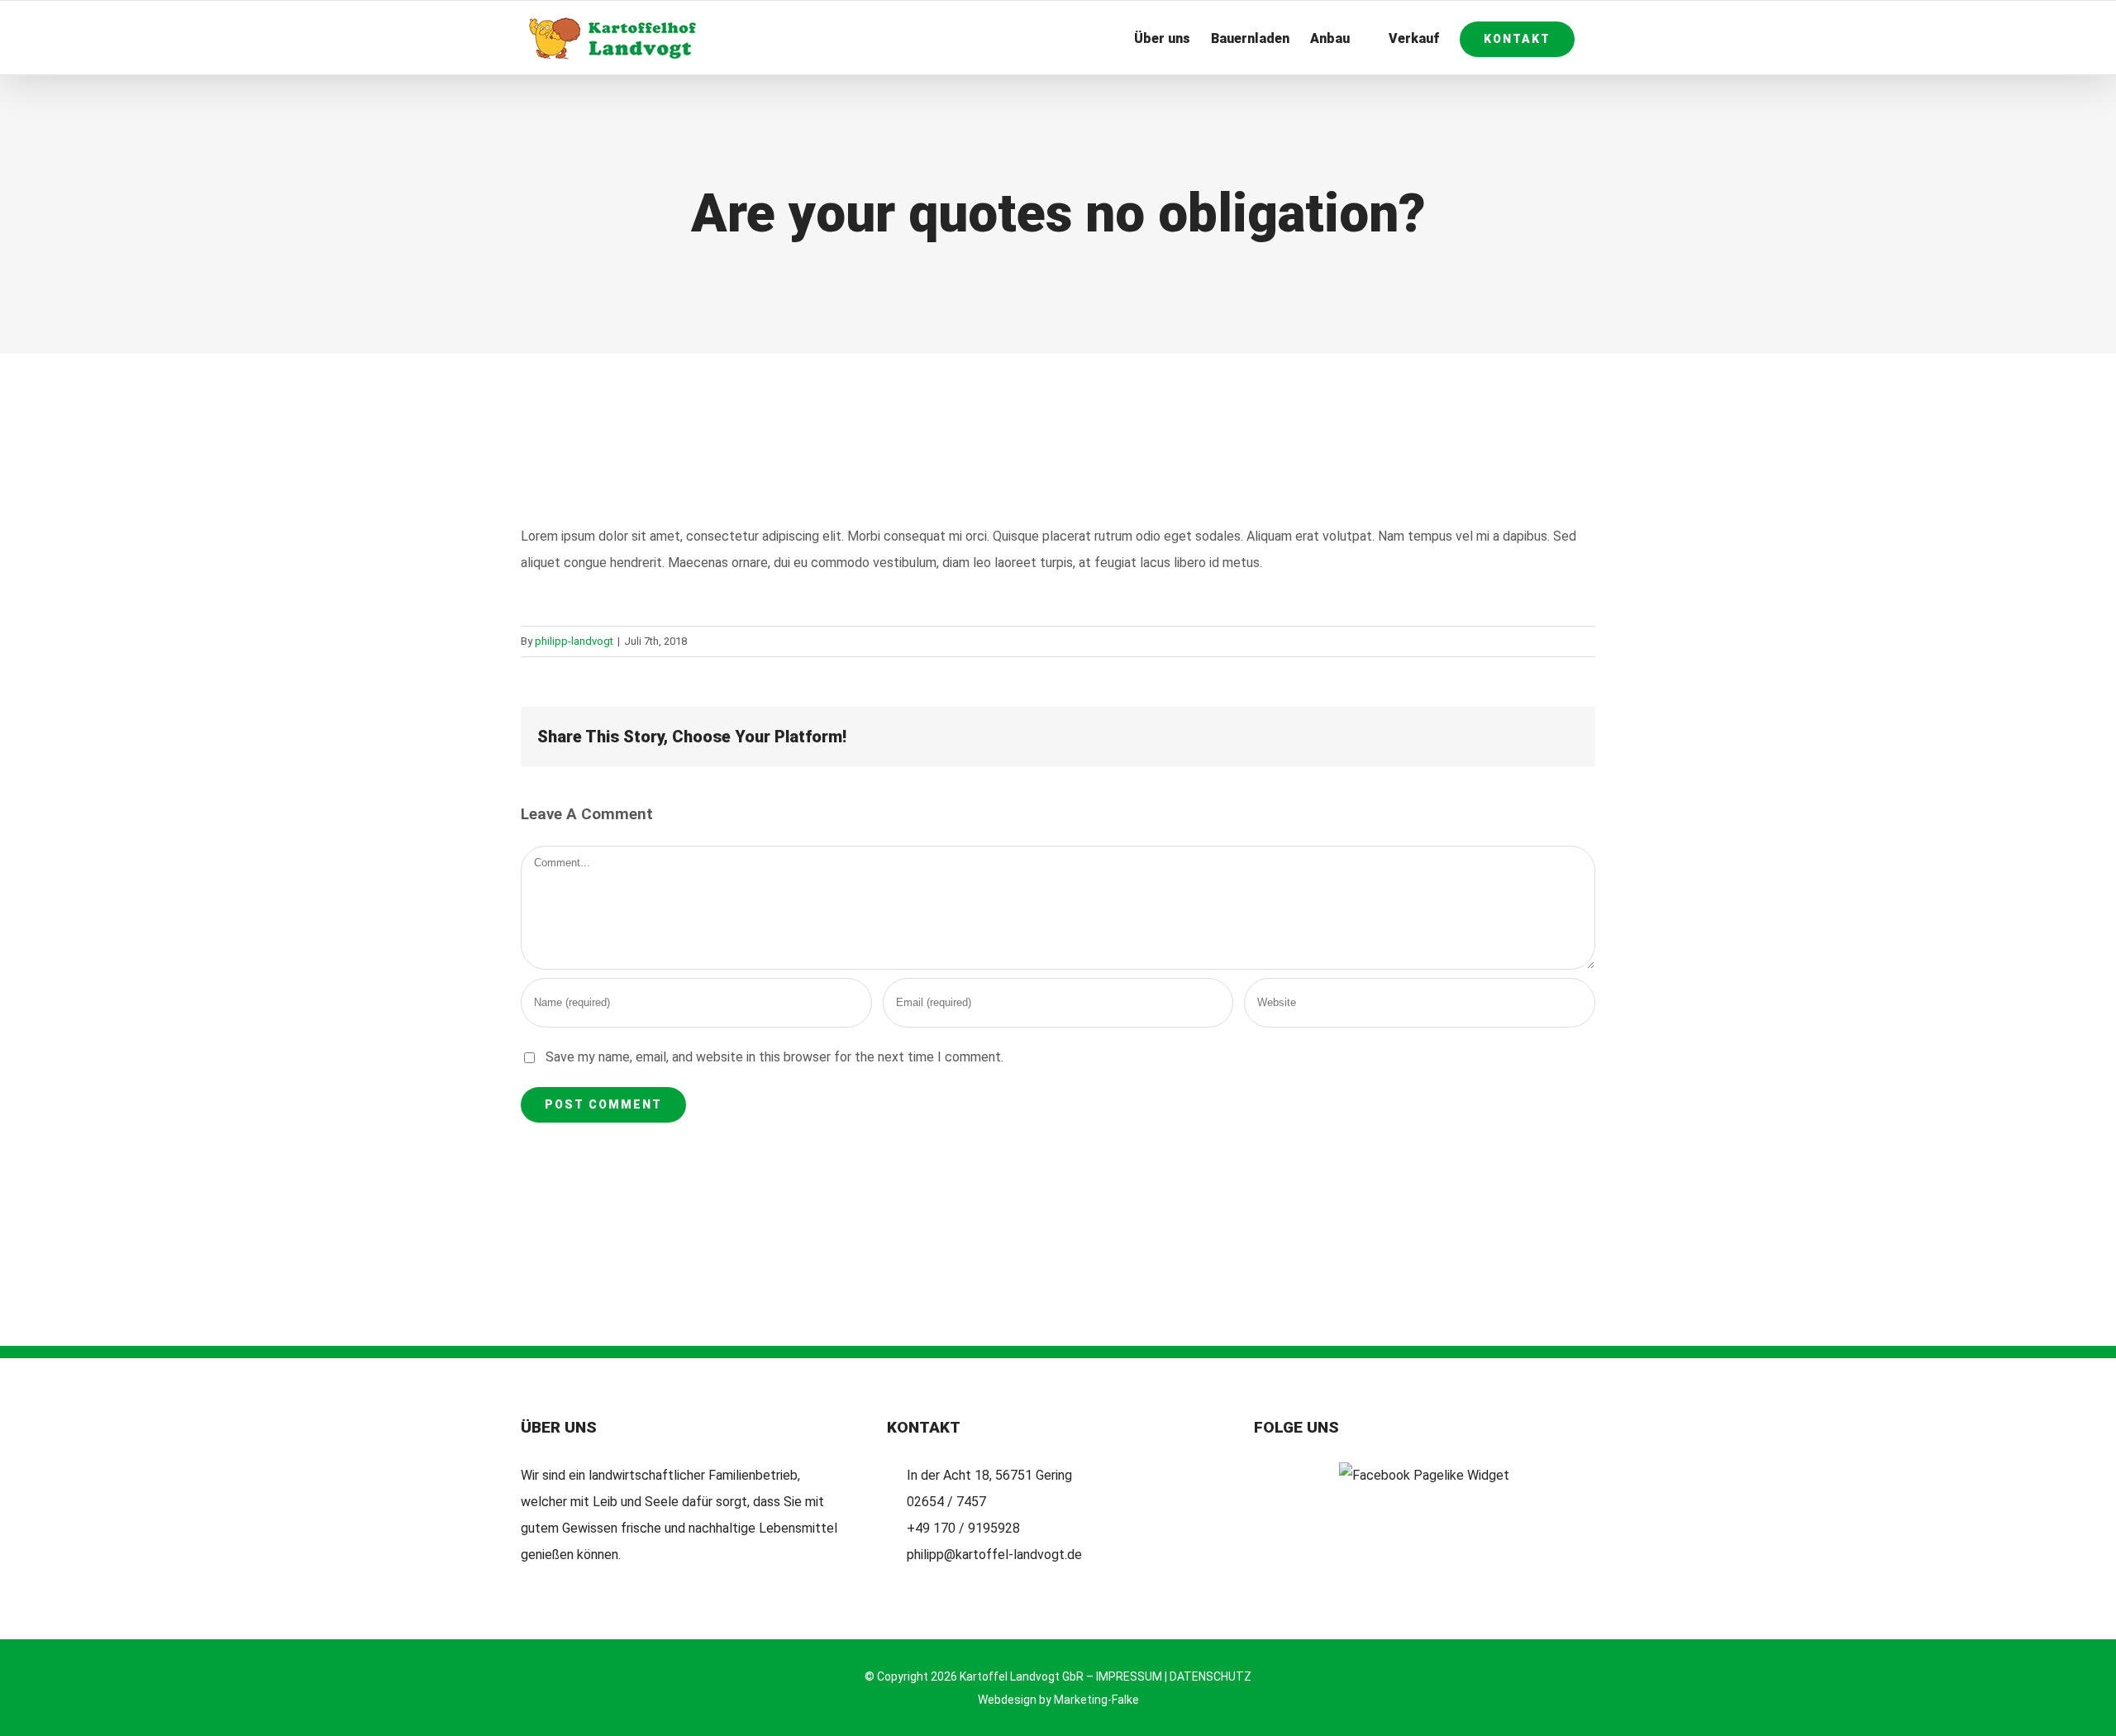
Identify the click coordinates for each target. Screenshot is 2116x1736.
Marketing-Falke (1096, 1700)
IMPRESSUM (1129, 1676)
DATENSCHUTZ (1211, 1676)
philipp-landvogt (574, 641)
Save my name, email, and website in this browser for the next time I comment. (774, 1057)
